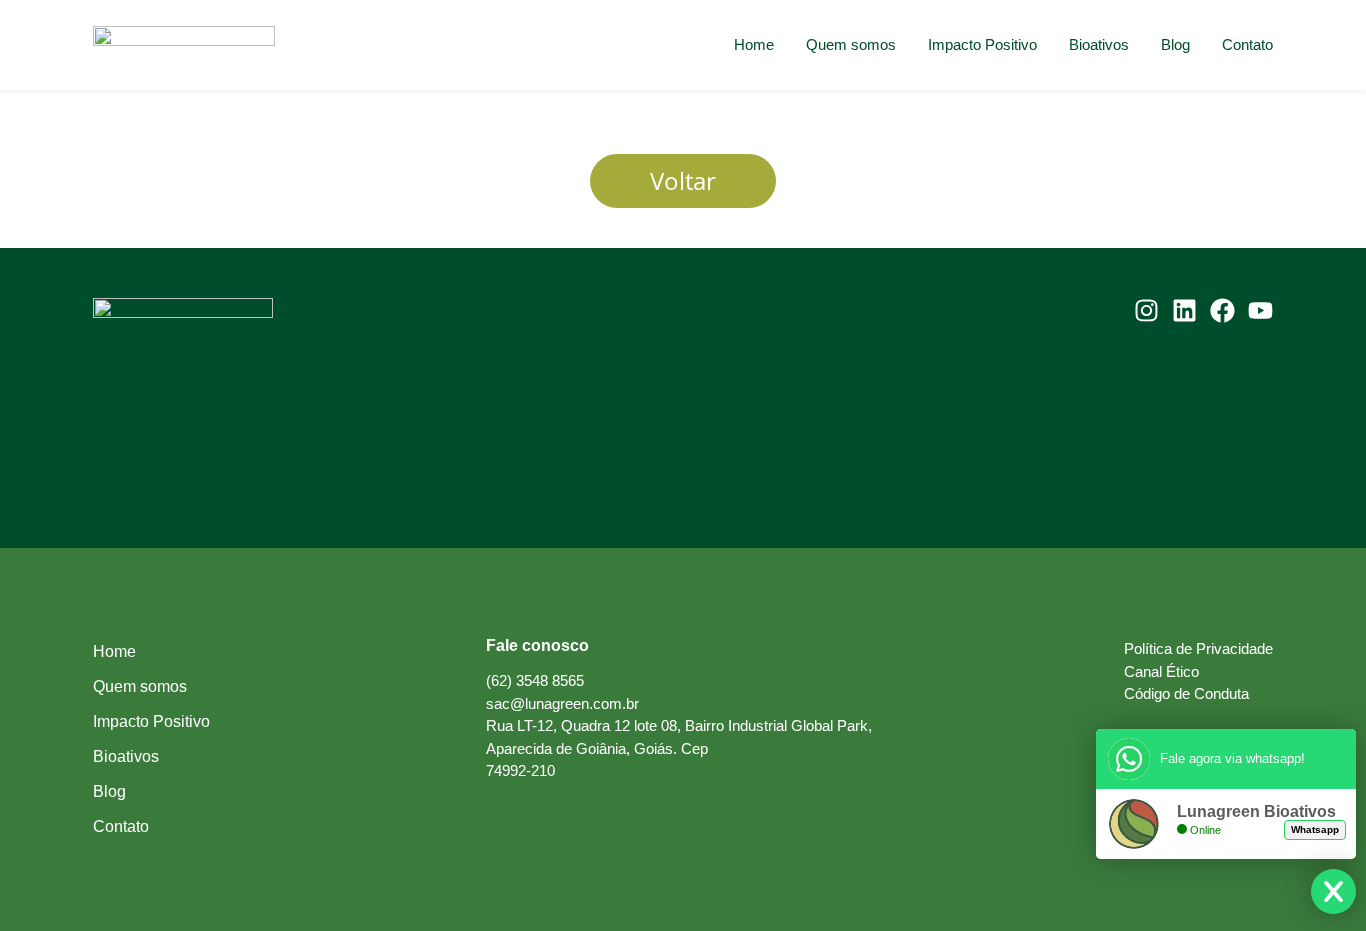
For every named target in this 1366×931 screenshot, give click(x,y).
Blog (1175, 44)
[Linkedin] (1184, 310)
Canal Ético (1161, 671)
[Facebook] (1222, 310)
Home (754, 44)
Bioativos (1099, 44)
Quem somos (851, 44)
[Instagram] (1146, 310)
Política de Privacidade (1198, 648)
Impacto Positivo (982, 44)
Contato (1247, 44)
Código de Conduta (1186, 693)
